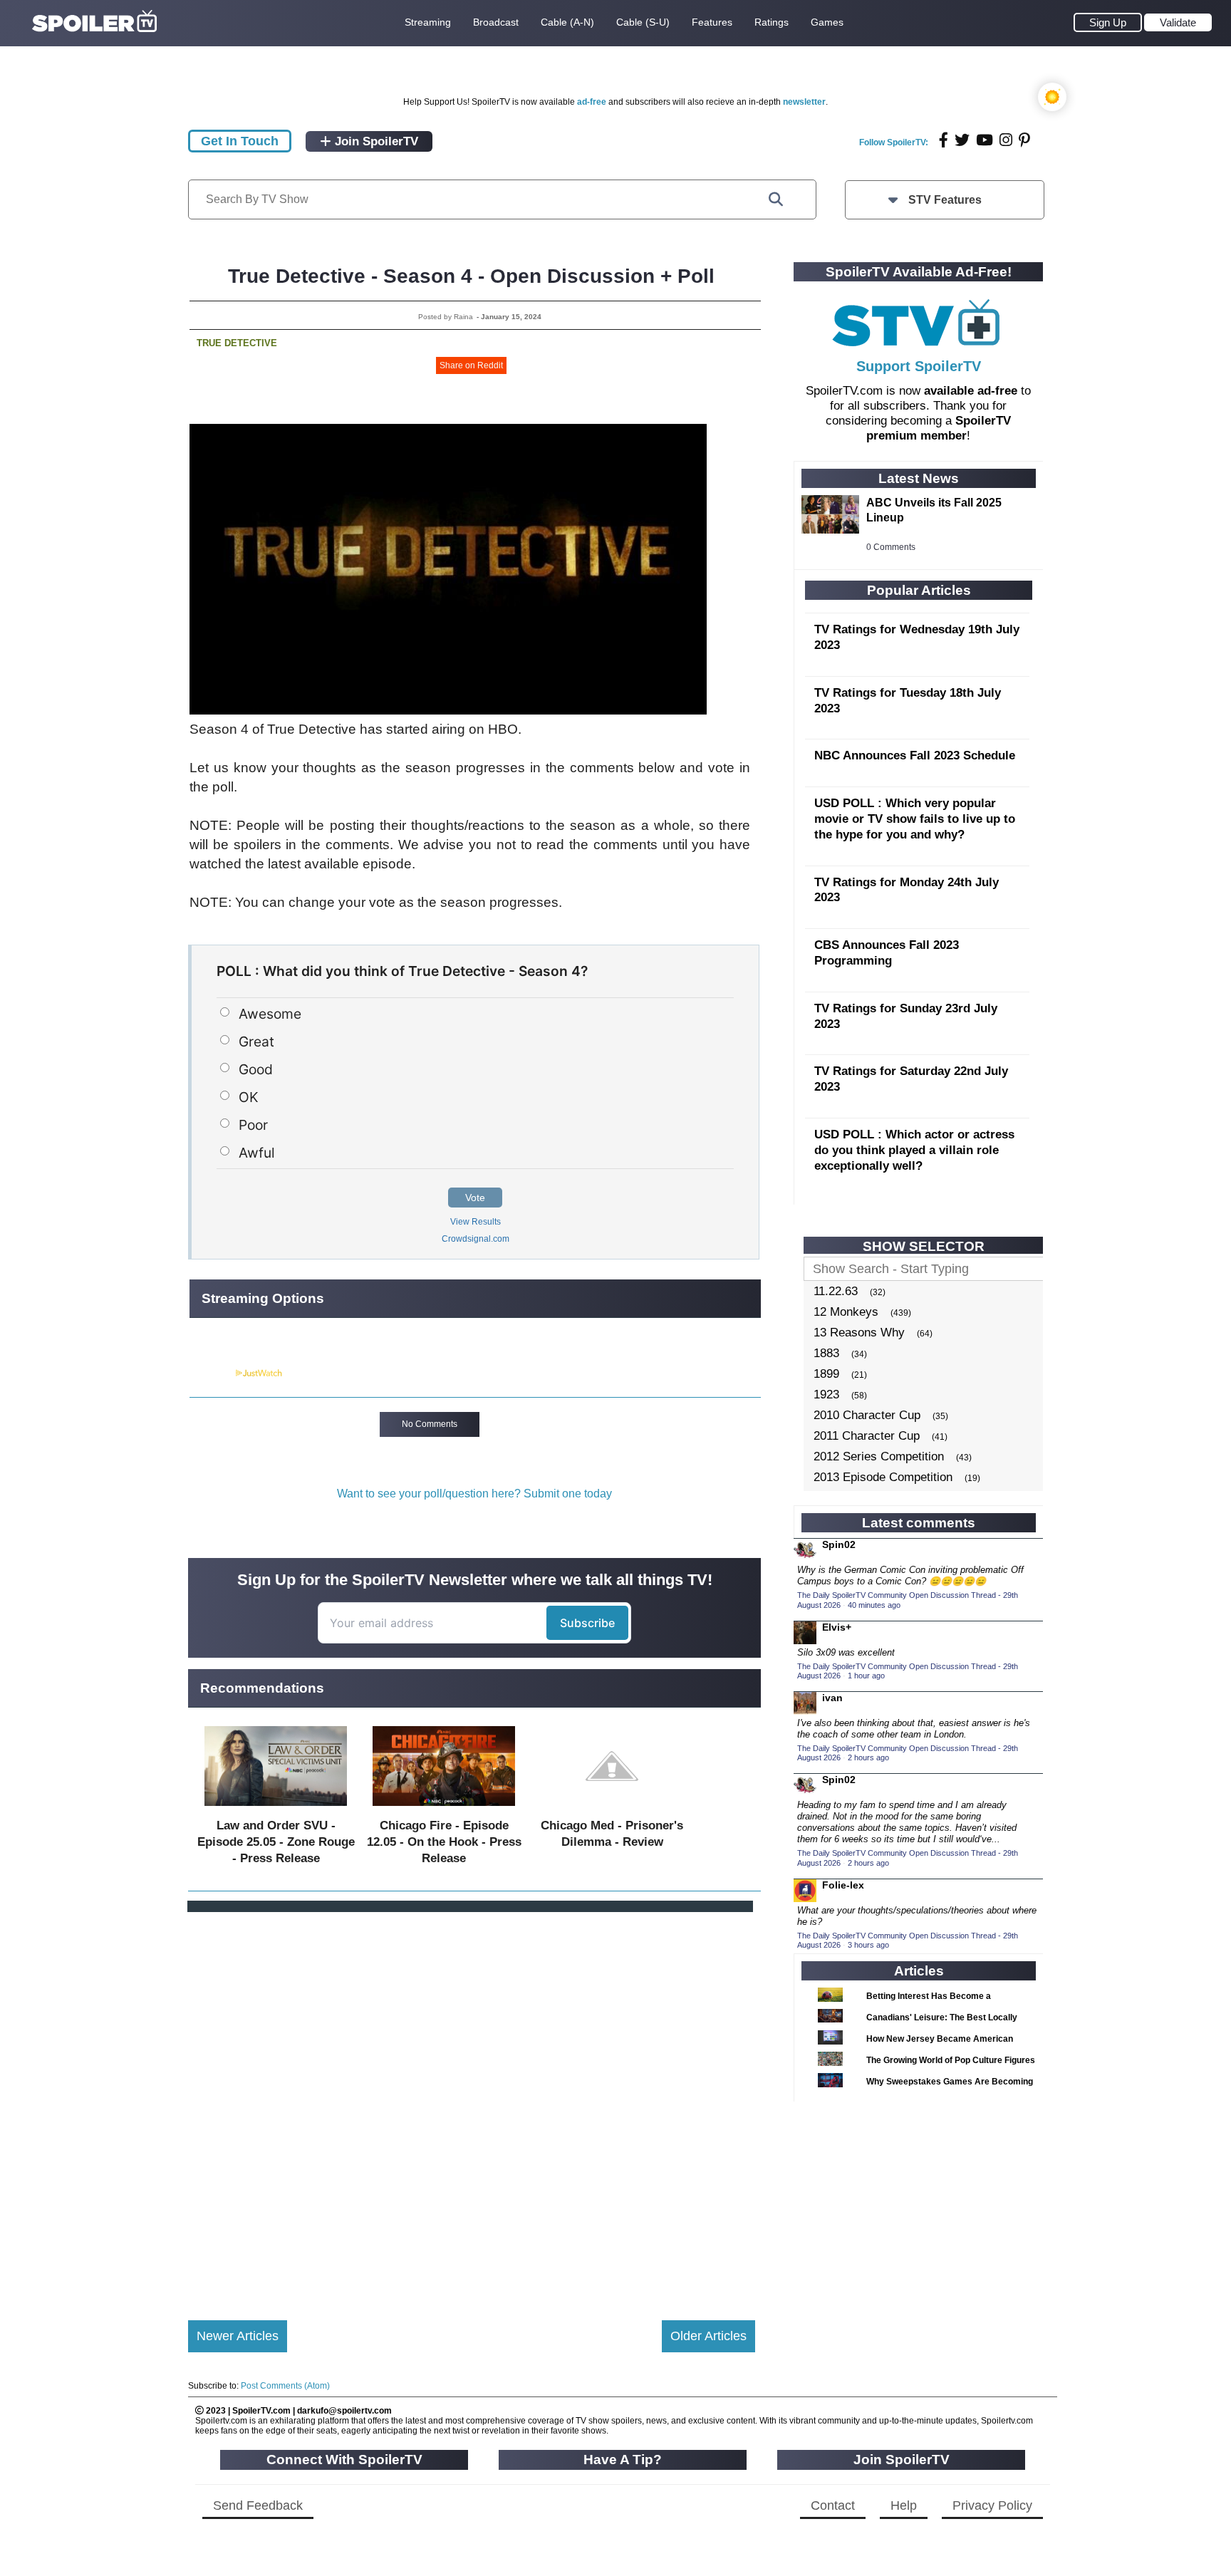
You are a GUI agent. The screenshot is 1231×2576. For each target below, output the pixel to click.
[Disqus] (472, 2104)
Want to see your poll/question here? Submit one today (474, 1494)
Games (827, 22)
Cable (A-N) (567, 22)
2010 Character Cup (867, 1415)
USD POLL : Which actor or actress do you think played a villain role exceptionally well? (914, 1150)
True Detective (237, 343)
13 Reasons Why (859, 1333)
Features (712, 22)
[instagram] (1006, 140)
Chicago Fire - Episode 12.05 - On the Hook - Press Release (444, 1842)
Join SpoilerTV (375, 141)
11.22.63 (836, 1291)
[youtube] (985, 140)
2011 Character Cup (867, 1436)
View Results (476, 1222)
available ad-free (971, 391)
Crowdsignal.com (476, 1239)
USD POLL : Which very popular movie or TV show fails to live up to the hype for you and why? (915, 819)
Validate (1178, 22)
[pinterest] (1024, 140)
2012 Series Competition (879, 1456)
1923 (826, 1395)
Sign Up (1108, 22)
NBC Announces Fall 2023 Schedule (915, 755)
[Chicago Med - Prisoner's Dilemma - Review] (612, 1809)
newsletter (804, 102)
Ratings (772, 22)
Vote (475, 1198)
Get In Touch (240, 141)
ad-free (592, 102)
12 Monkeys (846, 1312)
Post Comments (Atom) (285, 2386)
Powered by (212, 1373)
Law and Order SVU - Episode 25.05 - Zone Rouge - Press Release (276, 1842)
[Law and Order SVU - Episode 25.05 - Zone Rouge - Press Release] (276, 1809)
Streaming (428, 22)
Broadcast (496, 22)
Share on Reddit (471, 365)
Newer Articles (238, 2336)
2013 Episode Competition (883, 1477)
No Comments (430, 1424)
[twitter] (962, 140)
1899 (826, 1374)
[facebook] (944, 140)
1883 (826, 1353)
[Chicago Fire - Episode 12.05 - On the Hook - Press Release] (444, 1809)
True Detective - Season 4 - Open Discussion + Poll (471, 276)
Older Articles (708, 2336)
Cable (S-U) (643, 22)
